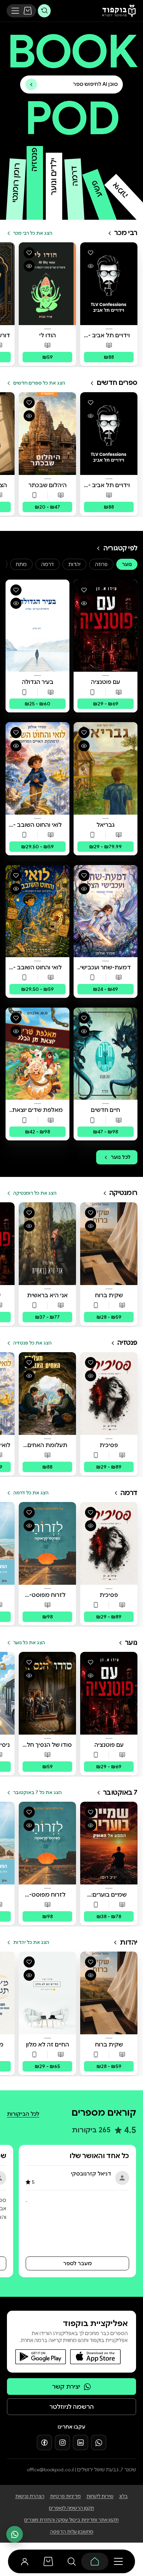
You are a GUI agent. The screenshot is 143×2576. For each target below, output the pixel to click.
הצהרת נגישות (30, 2496)
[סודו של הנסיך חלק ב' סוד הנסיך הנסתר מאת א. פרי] (47, 1693)
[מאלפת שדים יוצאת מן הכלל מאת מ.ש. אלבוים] (37, 1054)
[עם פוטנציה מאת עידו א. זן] (106, 626)
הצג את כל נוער (29, 1643)
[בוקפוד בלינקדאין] (81, 2442)
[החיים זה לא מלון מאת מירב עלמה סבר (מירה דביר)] (47, 1993)
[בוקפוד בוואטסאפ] (99, 2442)
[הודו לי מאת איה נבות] (47, 284)
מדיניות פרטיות (65, 2496)
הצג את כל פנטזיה (32, 1343)
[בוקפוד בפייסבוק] (44, 2442)
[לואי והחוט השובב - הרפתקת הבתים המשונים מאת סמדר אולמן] (37, 911)
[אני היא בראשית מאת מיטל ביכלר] (47, 1244)
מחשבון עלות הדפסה (72, 2532)
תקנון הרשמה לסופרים (71, 2508)
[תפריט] (15, 11)
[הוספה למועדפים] (91, 253)
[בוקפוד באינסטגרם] (62, 2442)
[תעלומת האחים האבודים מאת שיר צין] (47, 1394)
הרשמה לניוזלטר (71, 2407)
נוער (127, 564)
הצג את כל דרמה (31, 1493)
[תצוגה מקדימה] (91, 266)
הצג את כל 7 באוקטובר (37, 1792)
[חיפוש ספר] (44, 11)
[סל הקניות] (28, 11)
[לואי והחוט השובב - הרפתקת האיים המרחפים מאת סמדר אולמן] (37, 768)
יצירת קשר (66, 2387)
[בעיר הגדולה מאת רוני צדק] (37, 626)
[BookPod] (117, 11)
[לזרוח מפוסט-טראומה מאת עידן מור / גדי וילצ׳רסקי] (47, 1543)
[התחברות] (25, 2561)
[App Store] (95, 2357)
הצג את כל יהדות (31, 1942)
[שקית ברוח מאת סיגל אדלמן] (109, 1244)
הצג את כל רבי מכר (33, 233)
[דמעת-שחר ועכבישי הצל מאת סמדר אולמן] (106, 911)
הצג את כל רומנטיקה (35, 1193)
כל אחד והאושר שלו (99, 2156)
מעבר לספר (77, 2263)
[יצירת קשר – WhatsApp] (15, 2534)
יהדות (74, 564)
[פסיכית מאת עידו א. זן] (109, 1394)
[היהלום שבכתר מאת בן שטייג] (47, 434)
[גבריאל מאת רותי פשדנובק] (106, 768)
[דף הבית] (95, 2561)
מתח (21, 564)
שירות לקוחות (100, 2496)
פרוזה (101, 564)
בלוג (123, 2496)
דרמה (48, 564)
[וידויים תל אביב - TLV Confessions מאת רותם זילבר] (109, 284)
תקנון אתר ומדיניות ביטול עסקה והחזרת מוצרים (71, 2520)
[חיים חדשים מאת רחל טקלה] (106, 1054)
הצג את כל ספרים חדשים (39, 383)
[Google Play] (41, 2357)
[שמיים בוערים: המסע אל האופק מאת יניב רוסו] (109, 1843)
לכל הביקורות (23, 2114)
